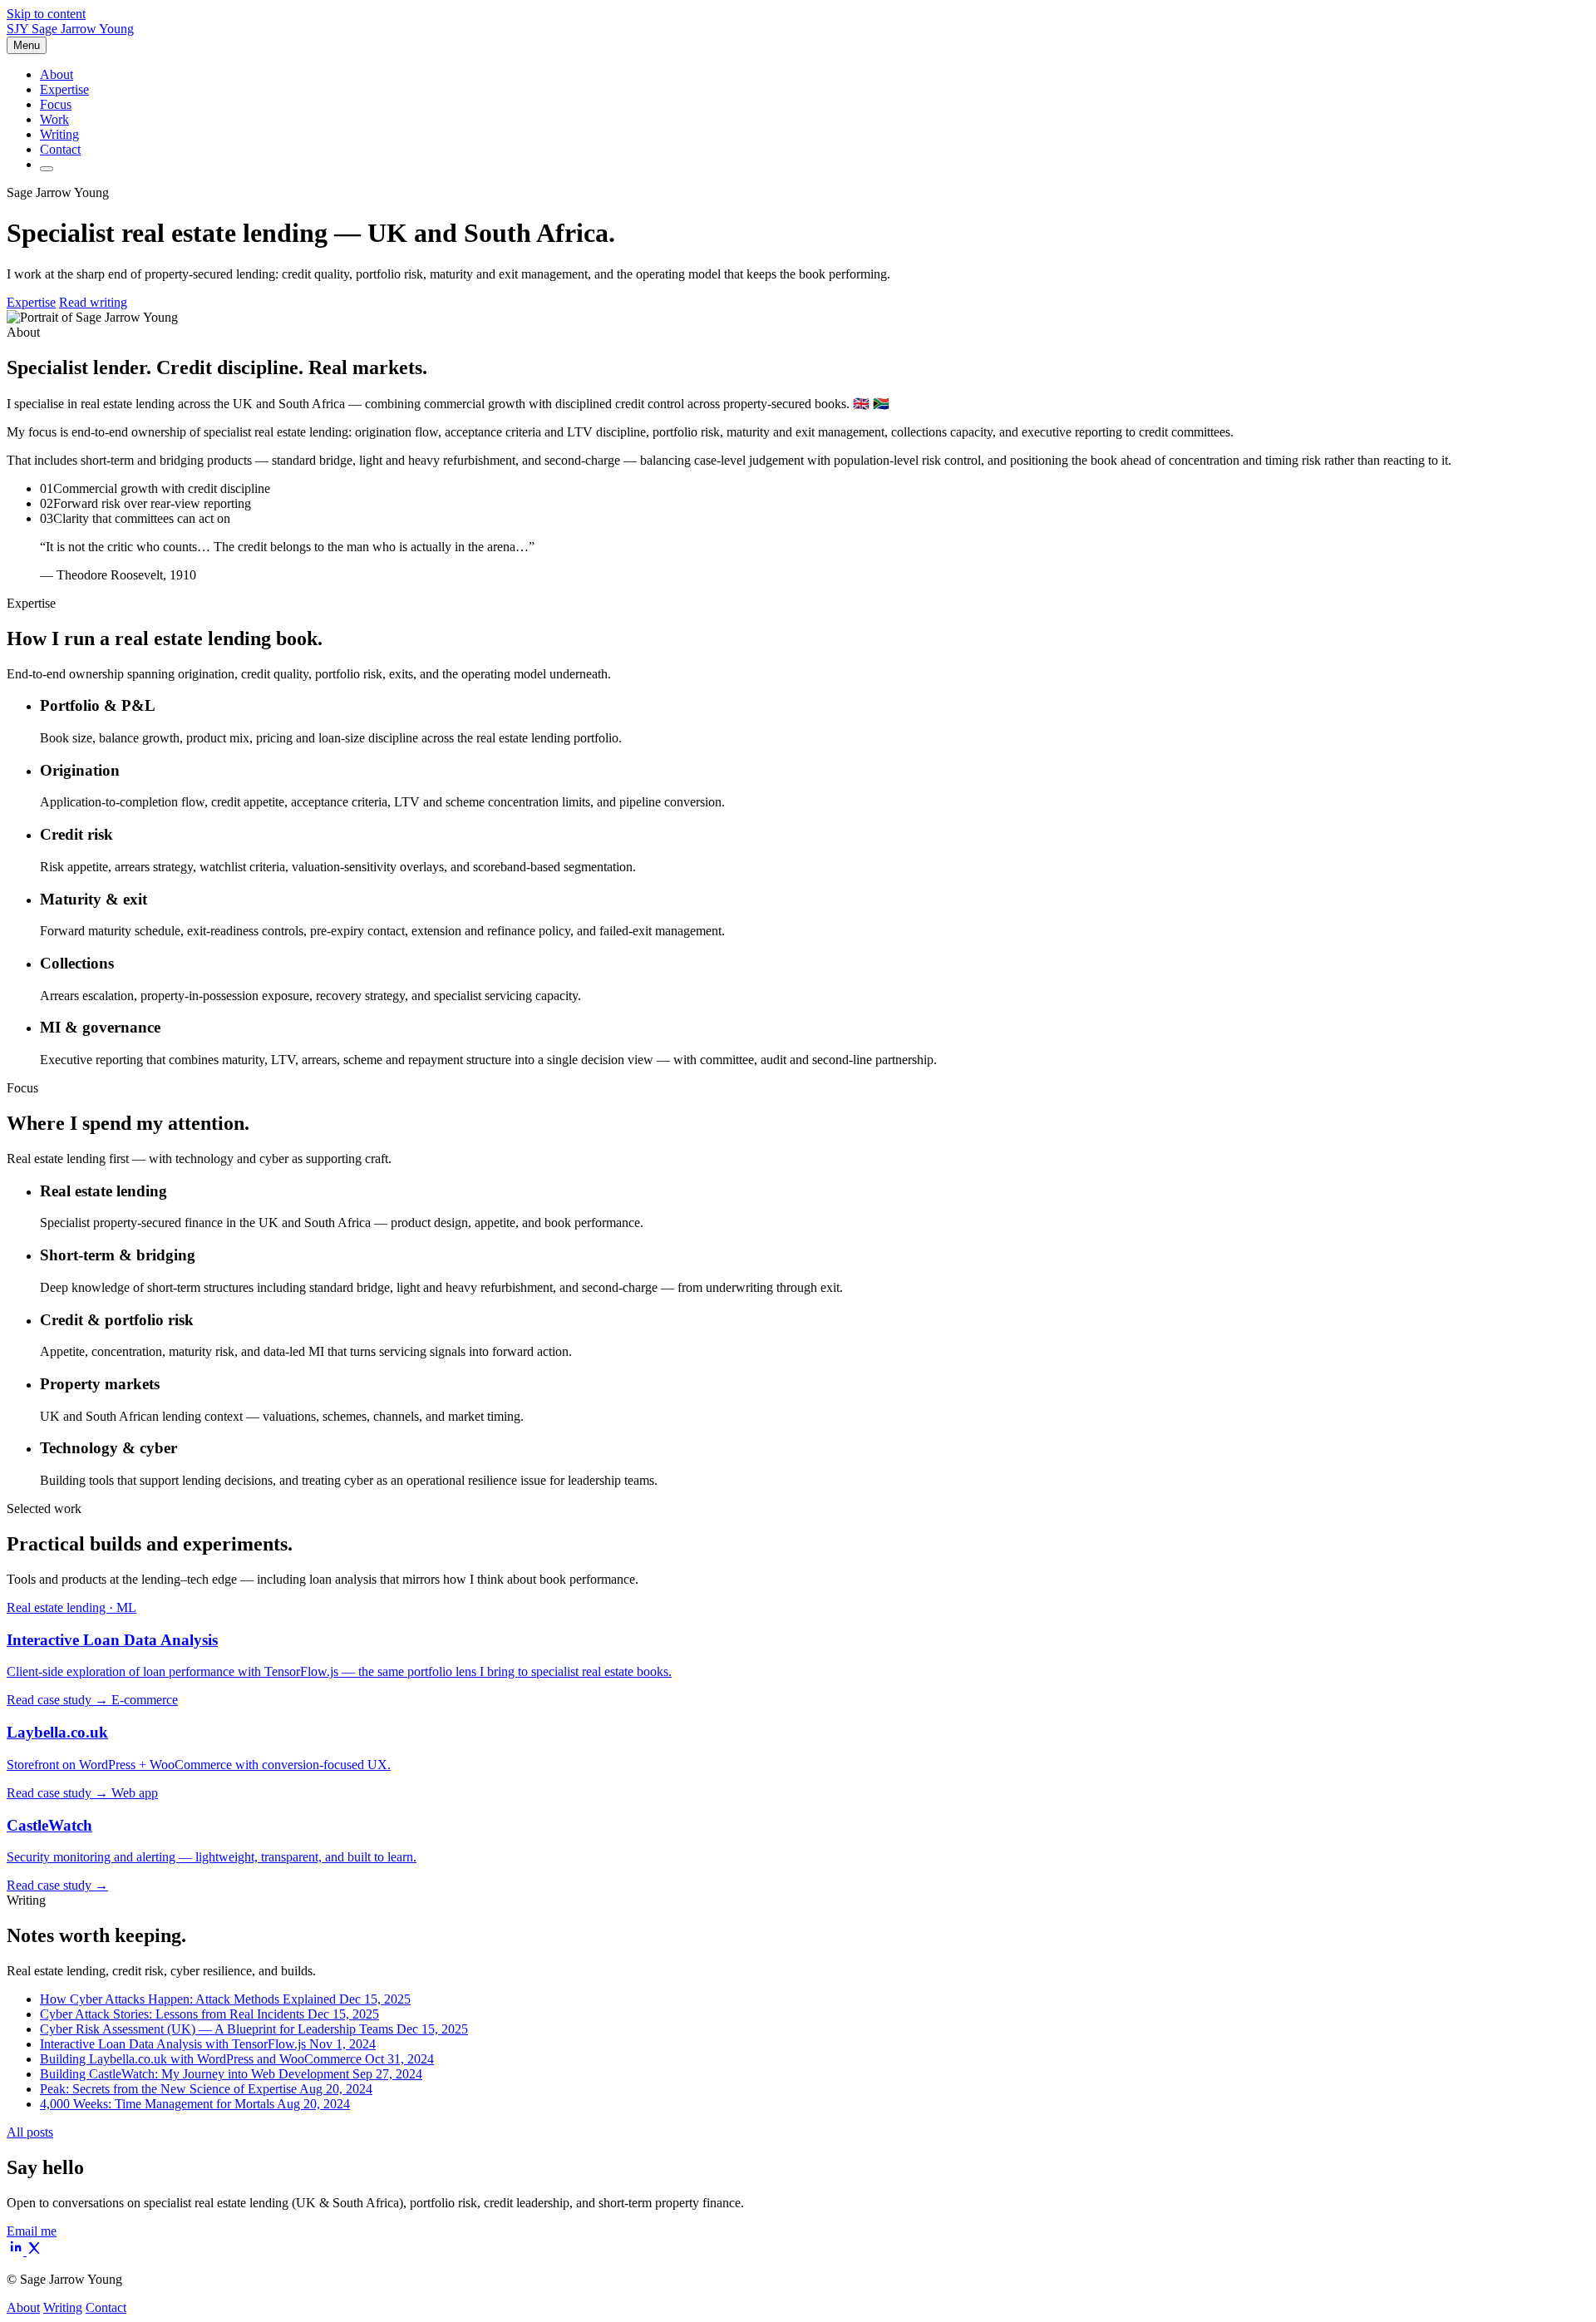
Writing (59, 134)
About (57, 74)
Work (54, 119)
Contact (60, 149)
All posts (30, 2132)
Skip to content (46, 14)
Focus (56, 104)
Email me (32, 2231)
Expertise (64, 89)
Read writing (93, 302)
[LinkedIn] (17, 2251)
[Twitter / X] (34, 2251)
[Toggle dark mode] (47, 169)
